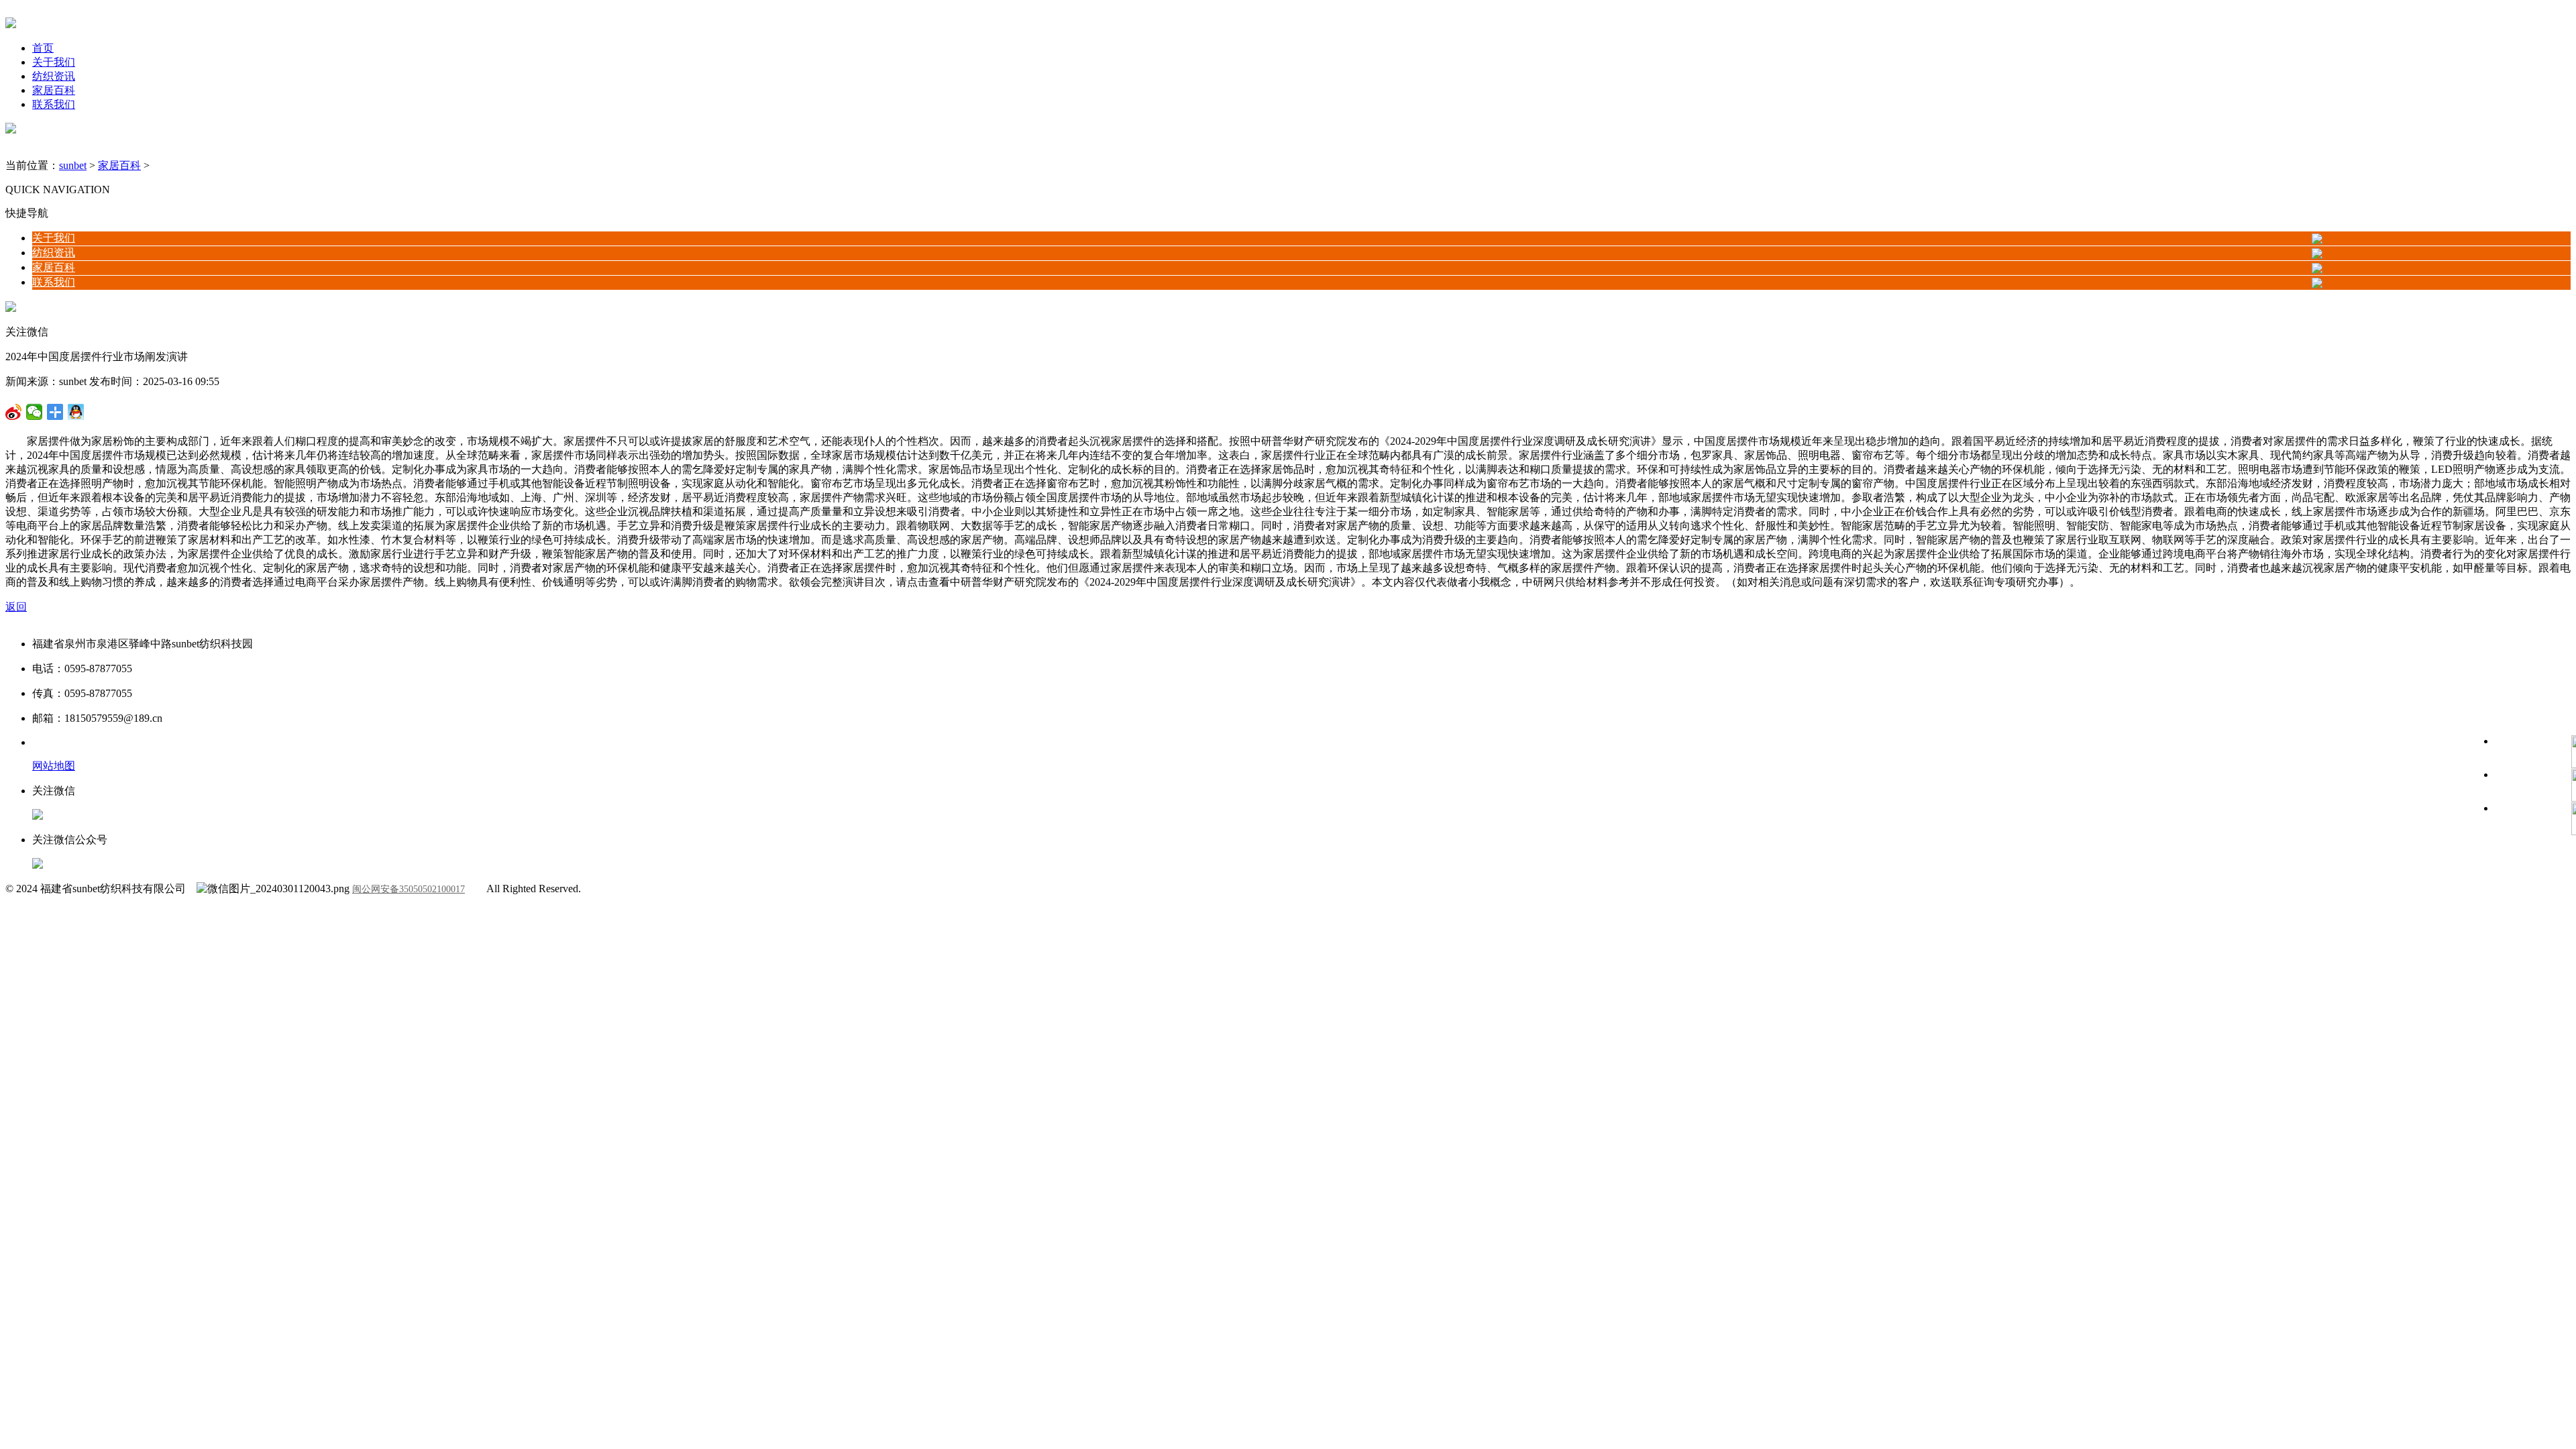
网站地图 (54, 766)
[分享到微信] (14, 412)
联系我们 (54, 104)
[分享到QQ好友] (55, 412)
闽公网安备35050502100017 (409, 889)
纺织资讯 (54, 76)
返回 (16, 607)
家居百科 (54, 90)
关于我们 (54, 62)
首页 (43, 48)
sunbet (73, 165)
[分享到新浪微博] (35, 412)
